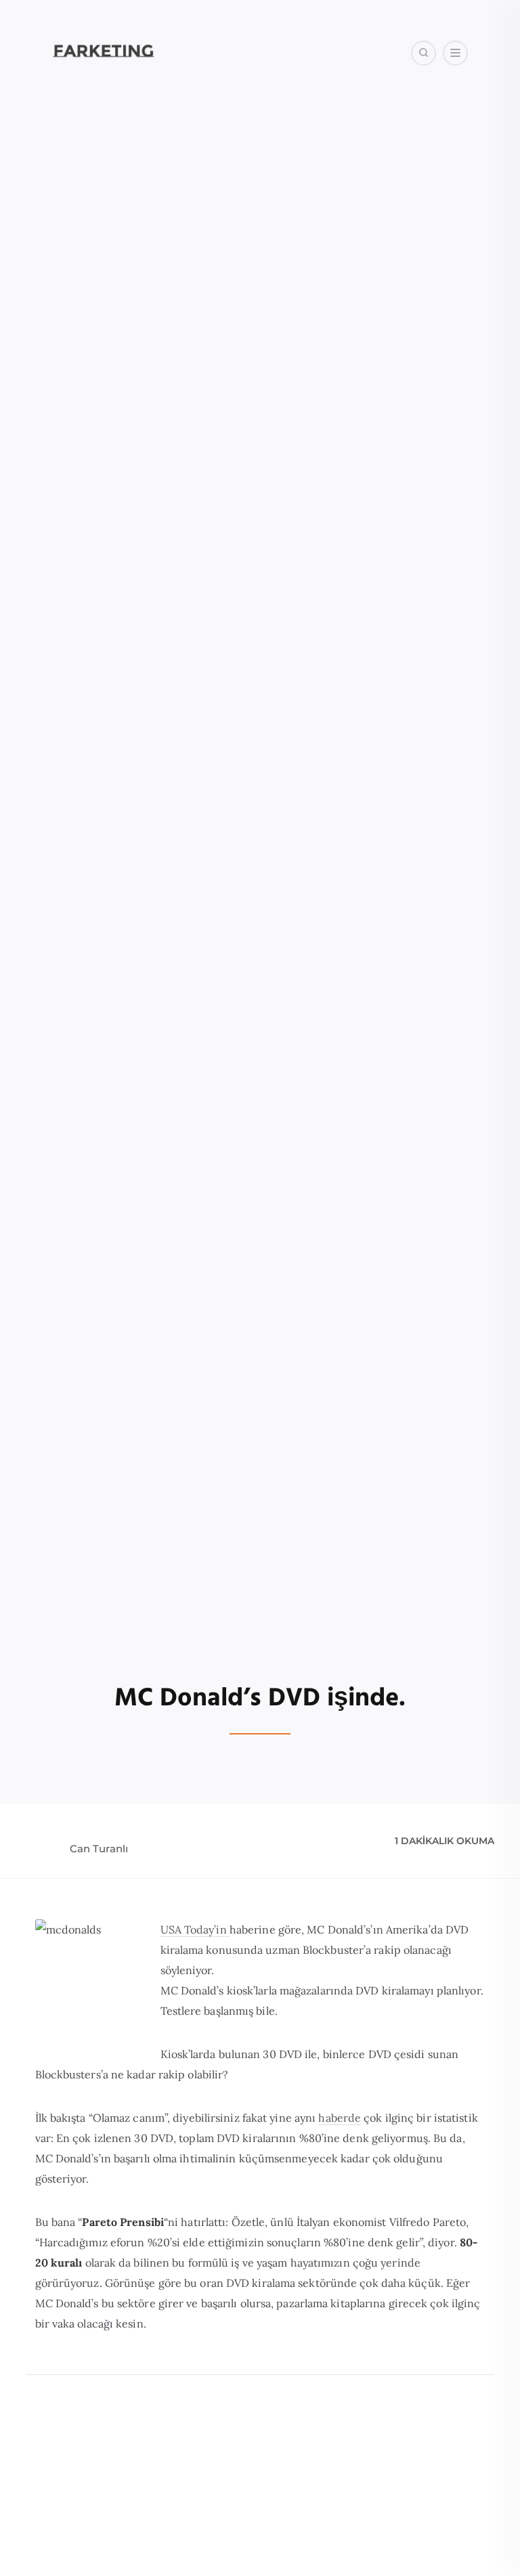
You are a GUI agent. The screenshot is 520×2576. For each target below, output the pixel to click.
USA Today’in (195, 1929)
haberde (340, 2118)
